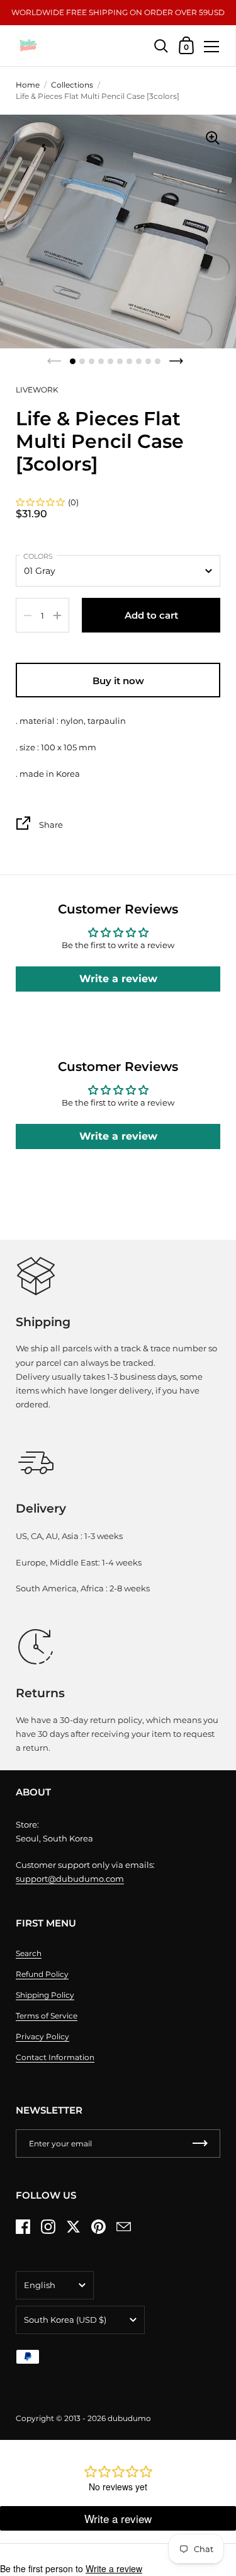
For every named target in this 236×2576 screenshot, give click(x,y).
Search (29, 1953)
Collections (72, 85)
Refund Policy (42, 1974)
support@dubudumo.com (70, 1879)
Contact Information (55, 2057)
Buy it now (118, 681)
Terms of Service (47, 2016)
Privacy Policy (42, 2036)
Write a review (118, 979)
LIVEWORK (37, 390)
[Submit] (200, 2144)
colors (38, 556)
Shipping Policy (45, 1995)
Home (28, 85)
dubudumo (129, 2418)
